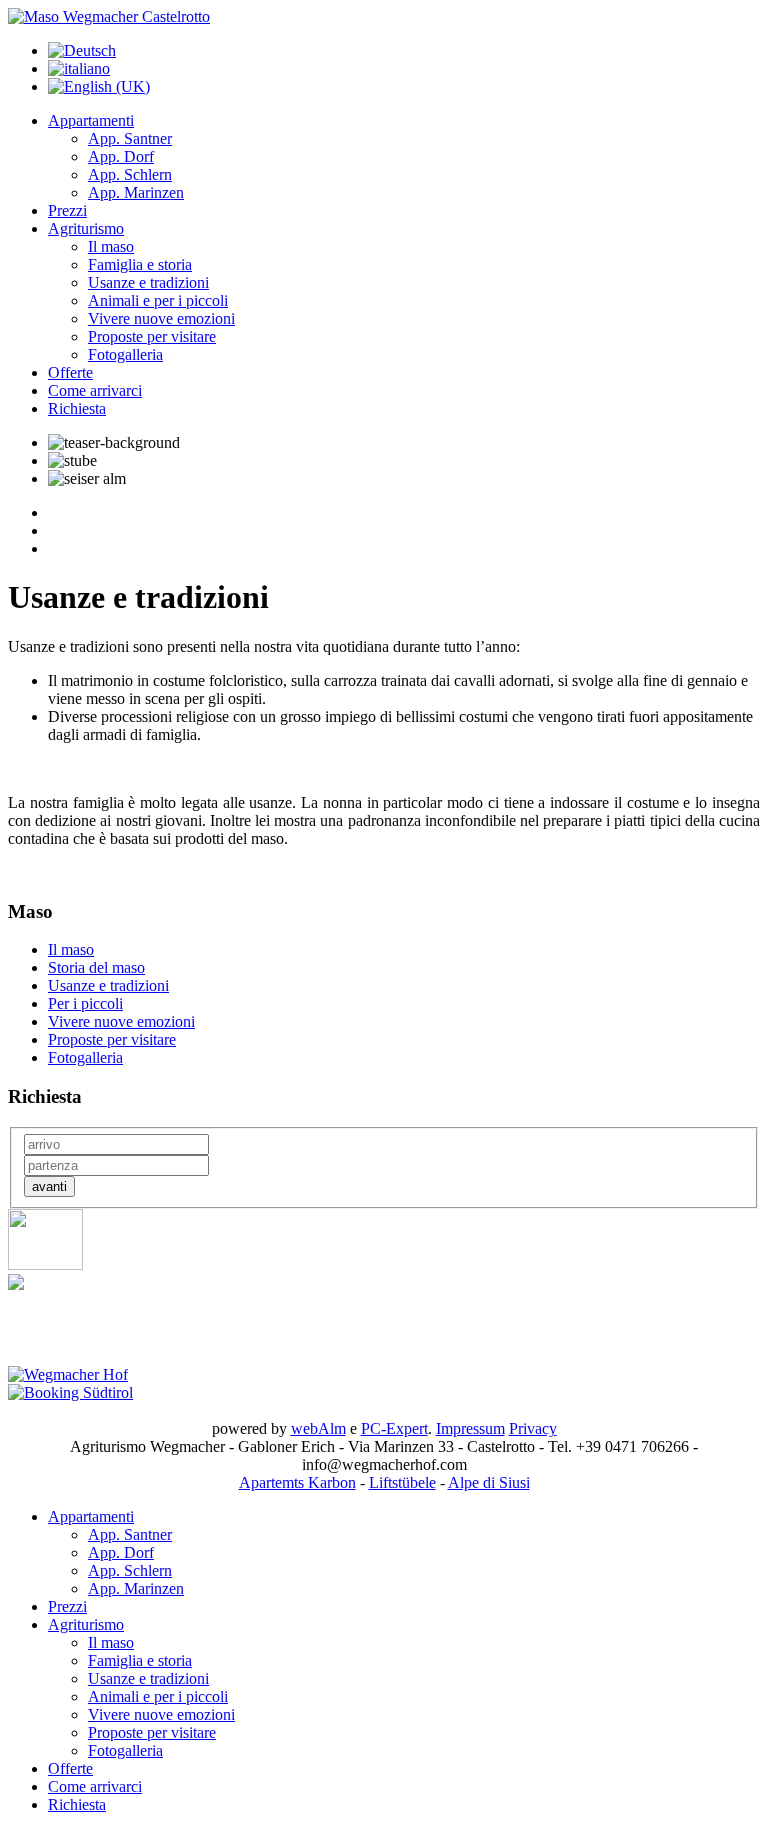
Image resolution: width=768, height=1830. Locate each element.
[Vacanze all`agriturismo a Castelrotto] (109, 16)
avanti (49, 1186)
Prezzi (67, 210)
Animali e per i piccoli (158, 300)
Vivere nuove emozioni (161, 318)
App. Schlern (130, 174)
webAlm (318, 1428)
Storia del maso (96, 967)
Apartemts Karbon (297, 1482)
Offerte (70, 372)
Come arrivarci (95, 390)
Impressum (470, 1428)
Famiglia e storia (140, 264)
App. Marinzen (136, 192)
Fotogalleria (125, 354)
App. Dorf (121, 156)
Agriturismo (86, 228)
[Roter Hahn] (45, 1264)
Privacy (533, 1428)
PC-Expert (394, 1428)
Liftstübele (402, 1482)
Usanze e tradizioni (148, 282)
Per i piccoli (85, 1003)
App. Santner (130, 138)
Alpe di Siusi (489, 1482)
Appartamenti (91, 120)
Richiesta (77, 408)
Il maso (111, 246)
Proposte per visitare (152, 336)
